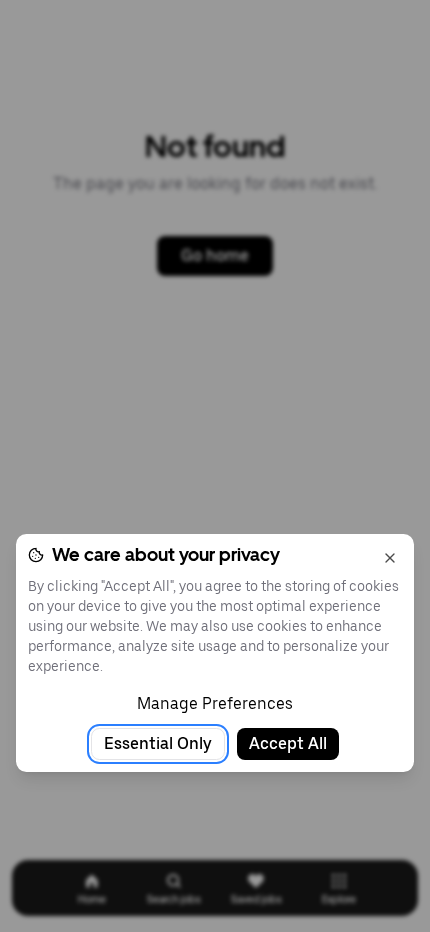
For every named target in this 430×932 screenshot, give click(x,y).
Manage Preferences (215, 703)
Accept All (288, 743)
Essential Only (158, 743)
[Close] (390, 558)
